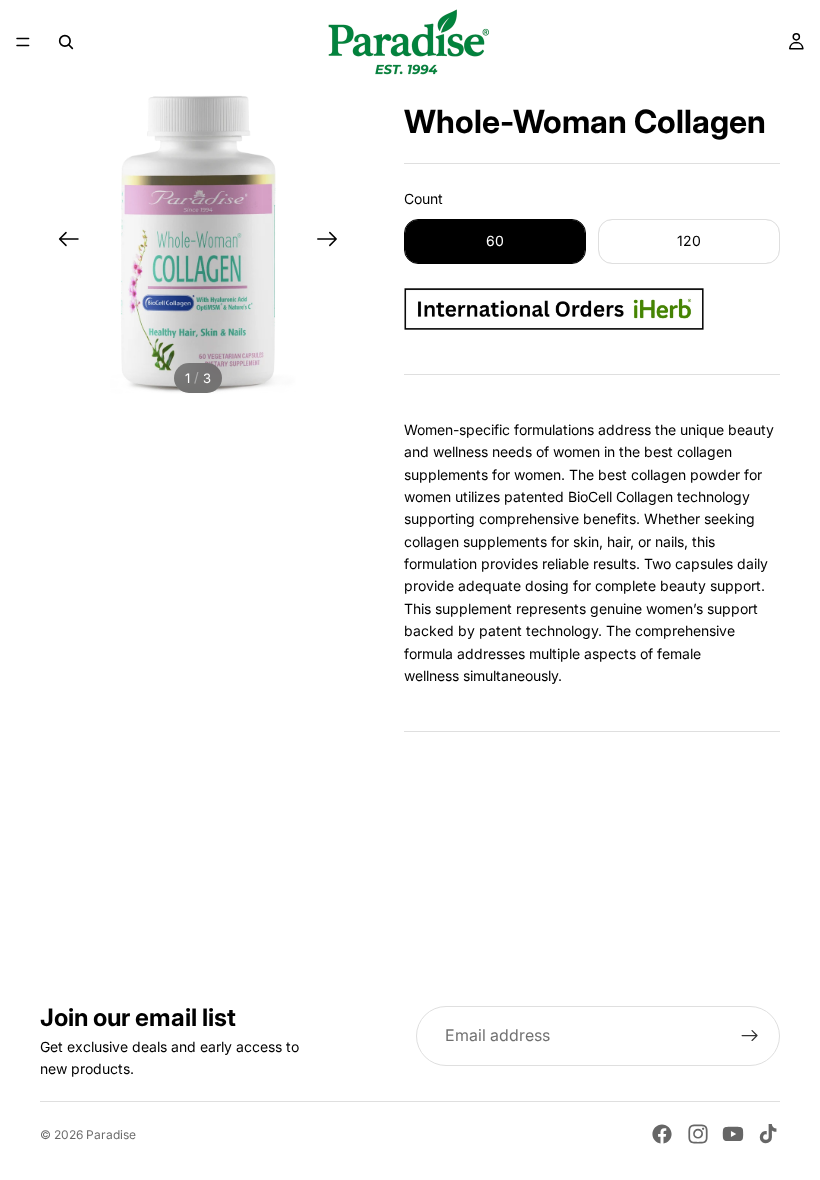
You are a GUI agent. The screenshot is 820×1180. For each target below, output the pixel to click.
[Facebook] (662, 1134)
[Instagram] (698, 1134)
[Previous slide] (62, 242)
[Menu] (23, 42)
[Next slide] (333, 242)
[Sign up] (750, 1036)
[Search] (66, 42)
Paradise (111, 1134)
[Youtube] (733, 1134)
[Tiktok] (768, 1134)
